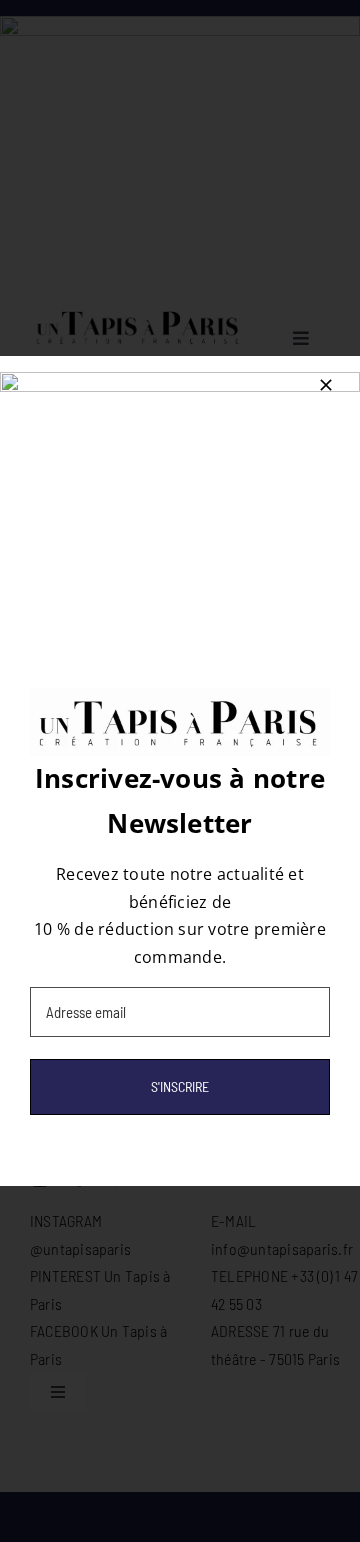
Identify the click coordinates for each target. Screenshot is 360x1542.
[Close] (326, 385)
